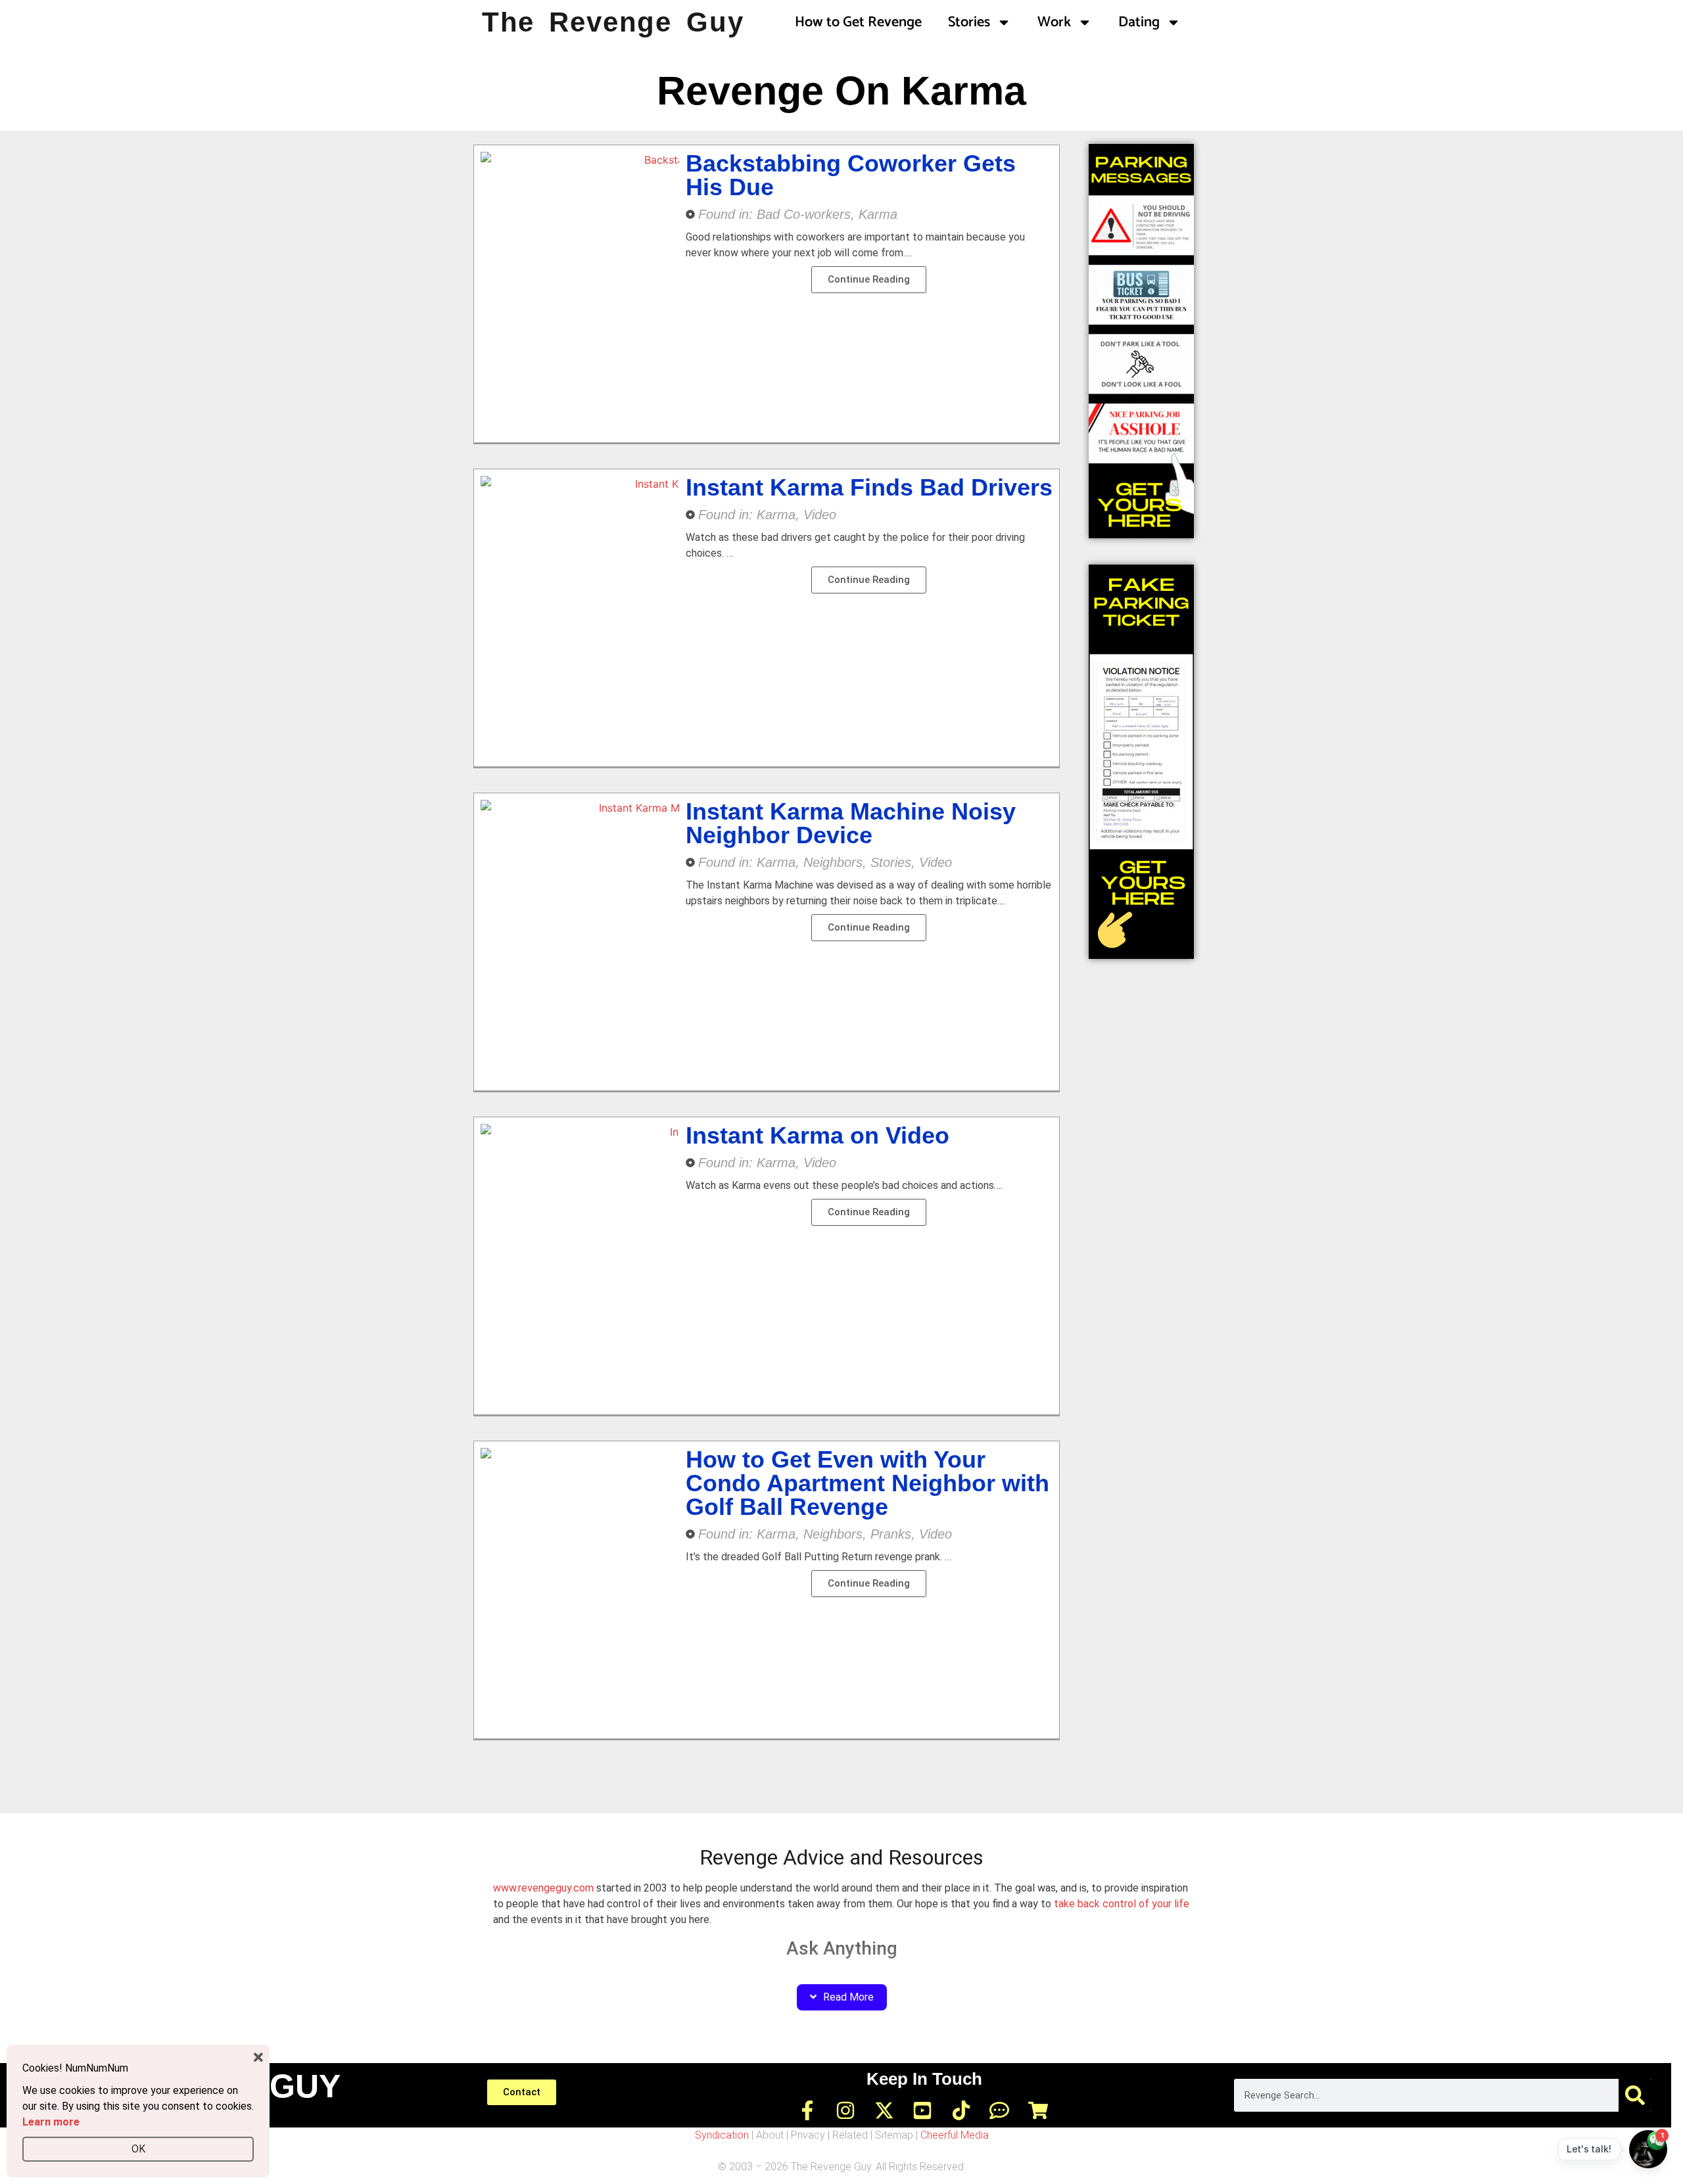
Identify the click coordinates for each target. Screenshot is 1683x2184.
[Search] (1635, 2095)
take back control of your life (1122, 1904)
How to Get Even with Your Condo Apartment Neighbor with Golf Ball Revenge (867, 1483)
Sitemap (894, 2135)
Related (850, 2135)
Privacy (808, 2135)
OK (138, 2149)
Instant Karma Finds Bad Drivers (869, 487)
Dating (1139, 22)
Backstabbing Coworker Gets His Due (851, 175)
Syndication (722, 2135)
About (770, 2135)
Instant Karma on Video (818, 1135)
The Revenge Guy (613, 22)
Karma (878, 214)
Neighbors (833, 862)
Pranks (891, 1534)
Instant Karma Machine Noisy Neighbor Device (851, 823)
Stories (969, 22)
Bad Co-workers (804, 214)
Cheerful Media (955, 2135)
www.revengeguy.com (543, 1888)
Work (1054, 22)
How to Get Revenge (858, 22)
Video (820, 515)
